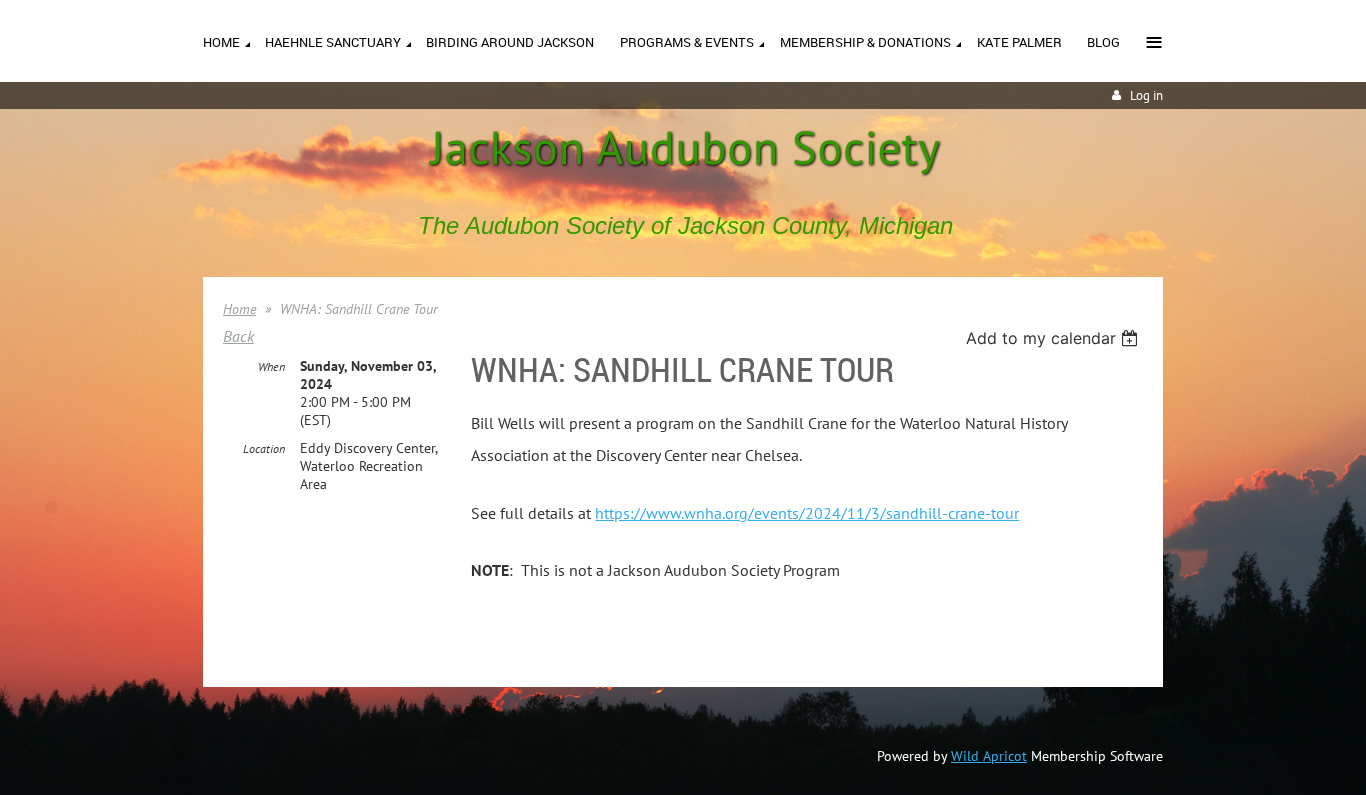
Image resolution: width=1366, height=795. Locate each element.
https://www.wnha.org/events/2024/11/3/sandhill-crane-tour (807, 513)
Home (239, 309)
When (271, 366)
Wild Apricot (989, 756)
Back (238, 336)
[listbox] (1054, 338)
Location (264, 448)
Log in (1146, 95)
